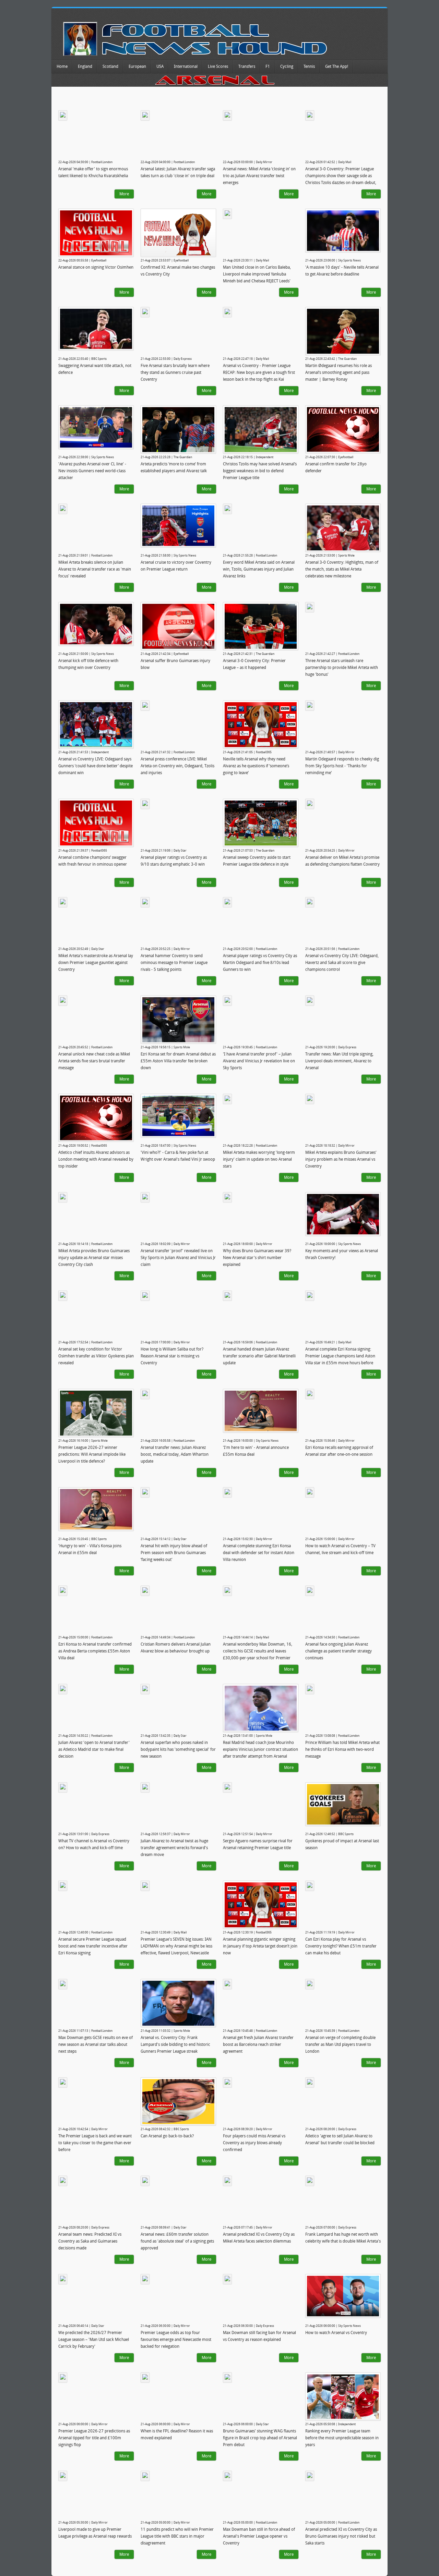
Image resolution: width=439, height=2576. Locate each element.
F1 (268, 66)
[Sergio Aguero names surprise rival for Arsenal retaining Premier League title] (227, 1787)
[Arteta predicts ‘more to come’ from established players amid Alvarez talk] (178, 430)
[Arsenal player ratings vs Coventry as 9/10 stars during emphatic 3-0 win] (145, 804)
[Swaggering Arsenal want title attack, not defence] (96, 329)
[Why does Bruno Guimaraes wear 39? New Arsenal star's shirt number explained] (227, 1197)
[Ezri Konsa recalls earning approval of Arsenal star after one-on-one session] (310, 1394)
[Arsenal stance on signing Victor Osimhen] (96, 233)
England (85, 66)
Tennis (309, 66)
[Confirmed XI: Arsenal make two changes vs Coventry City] (178, 233)
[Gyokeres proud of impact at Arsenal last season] (343, 1804)
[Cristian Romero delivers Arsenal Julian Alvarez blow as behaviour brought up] (145, 1591)
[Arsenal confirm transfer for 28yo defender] (343, 429)
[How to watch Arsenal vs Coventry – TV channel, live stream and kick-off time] (310, 1492)
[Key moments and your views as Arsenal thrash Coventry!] (343, 1214)
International (186, 66)
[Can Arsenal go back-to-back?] (178, 2102)
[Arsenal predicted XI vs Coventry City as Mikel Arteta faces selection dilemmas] (227, 2181)
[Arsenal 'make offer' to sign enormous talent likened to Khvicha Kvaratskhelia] (63, 115)
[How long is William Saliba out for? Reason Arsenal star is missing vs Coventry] (145, 1296)
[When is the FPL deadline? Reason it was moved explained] (145, 2378)
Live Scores (218, 66)
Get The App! (337, 66)
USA (160, 66)
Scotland (110, 66)
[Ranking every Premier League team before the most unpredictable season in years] (343, 2397)
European (137, 66)
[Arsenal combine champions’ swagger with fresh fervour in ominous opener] (96, 823)
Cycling (287, 66)
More (124, 194)
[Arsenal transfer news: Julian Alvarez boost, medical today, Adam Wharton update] (145, 1394)
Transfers (247, 66)
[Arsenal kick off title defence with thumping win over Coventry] (96, 624)
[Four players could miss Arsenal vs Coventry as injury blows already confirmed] (227, 2083)
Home (62, 66)
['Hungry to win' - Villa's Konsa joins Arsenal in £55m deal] (96, 1509)
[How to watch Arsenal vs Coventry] (343, 2296)
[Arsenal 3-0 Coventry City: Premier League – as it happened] (261, 626)
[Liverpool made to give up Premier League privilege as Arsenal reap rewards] (63, 2476)
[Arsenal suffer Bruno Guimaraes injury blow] (178, 626)
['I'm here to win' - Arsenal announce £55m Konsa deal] (261, 1411)
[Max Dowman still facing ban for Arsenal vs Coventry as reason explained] (227, 2279)
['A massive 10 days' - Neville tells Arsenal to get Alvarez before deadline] (343, 231)
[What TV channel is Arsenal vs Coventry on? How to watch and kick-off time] (63, 1787)
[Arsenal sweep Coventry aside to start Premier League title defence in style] (261, 823)
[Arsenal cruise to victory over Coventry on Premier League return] (178, 526)
